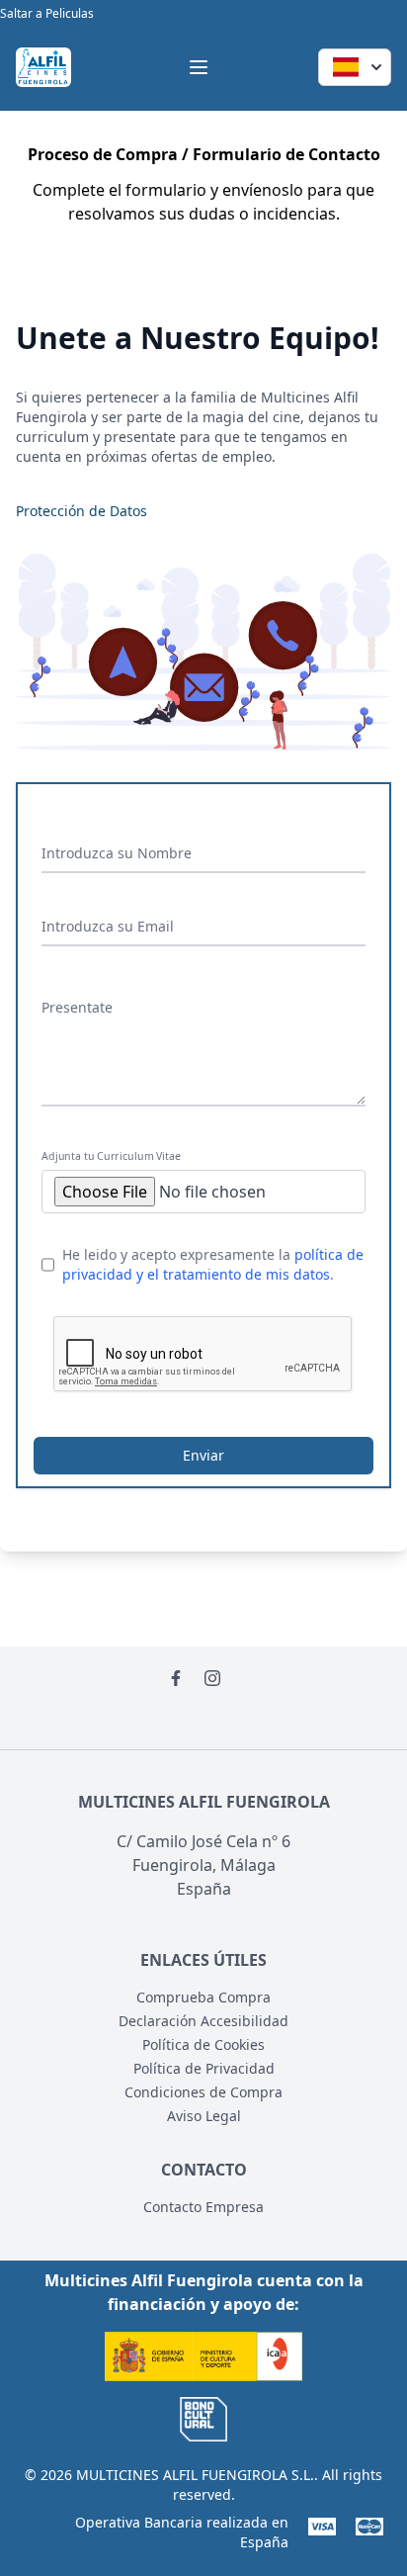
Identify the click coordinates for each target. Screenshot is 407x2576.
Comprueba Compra (203, 1997)
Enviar (203, 1455)
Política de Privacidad (204, 2068)
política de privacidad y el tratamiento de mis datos (213, 1264)
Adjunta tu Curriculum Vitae (111, 1156)
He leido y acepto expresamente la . (213, 1264)
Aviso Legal (204, 2116)
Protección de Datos (81, 511)
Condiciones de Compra (203, 2092)
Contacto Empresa (203, 2207)
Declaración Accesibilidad (203, 2021)
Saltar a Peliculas (47, 13)
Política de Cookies (203, 2044)
